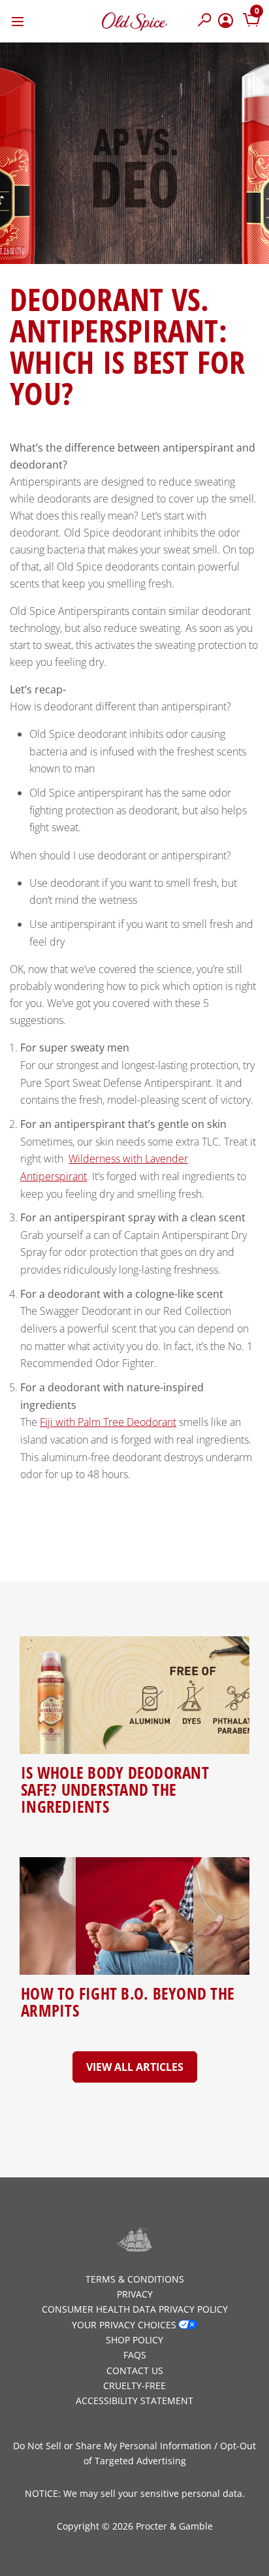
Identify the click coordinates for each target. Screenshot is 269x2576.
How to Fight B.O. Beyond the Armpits (128, 2002)
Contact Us (135, 2370)
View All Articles (135, 2067)
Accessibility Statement (134, 2401)
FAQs (135, 2355)
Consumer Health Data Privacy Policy (135, 2309)
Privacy (135, 2294)
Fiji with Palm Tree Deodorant (108, 1422)
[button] (205, 21)
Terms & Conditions (135, 2279)
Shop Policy (134, 2340)
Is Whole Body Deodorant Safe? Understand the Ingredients (115, 1789)
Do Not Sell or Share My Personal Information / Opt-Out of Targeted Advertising (134, 2453)
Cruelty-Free (134, 2386)
